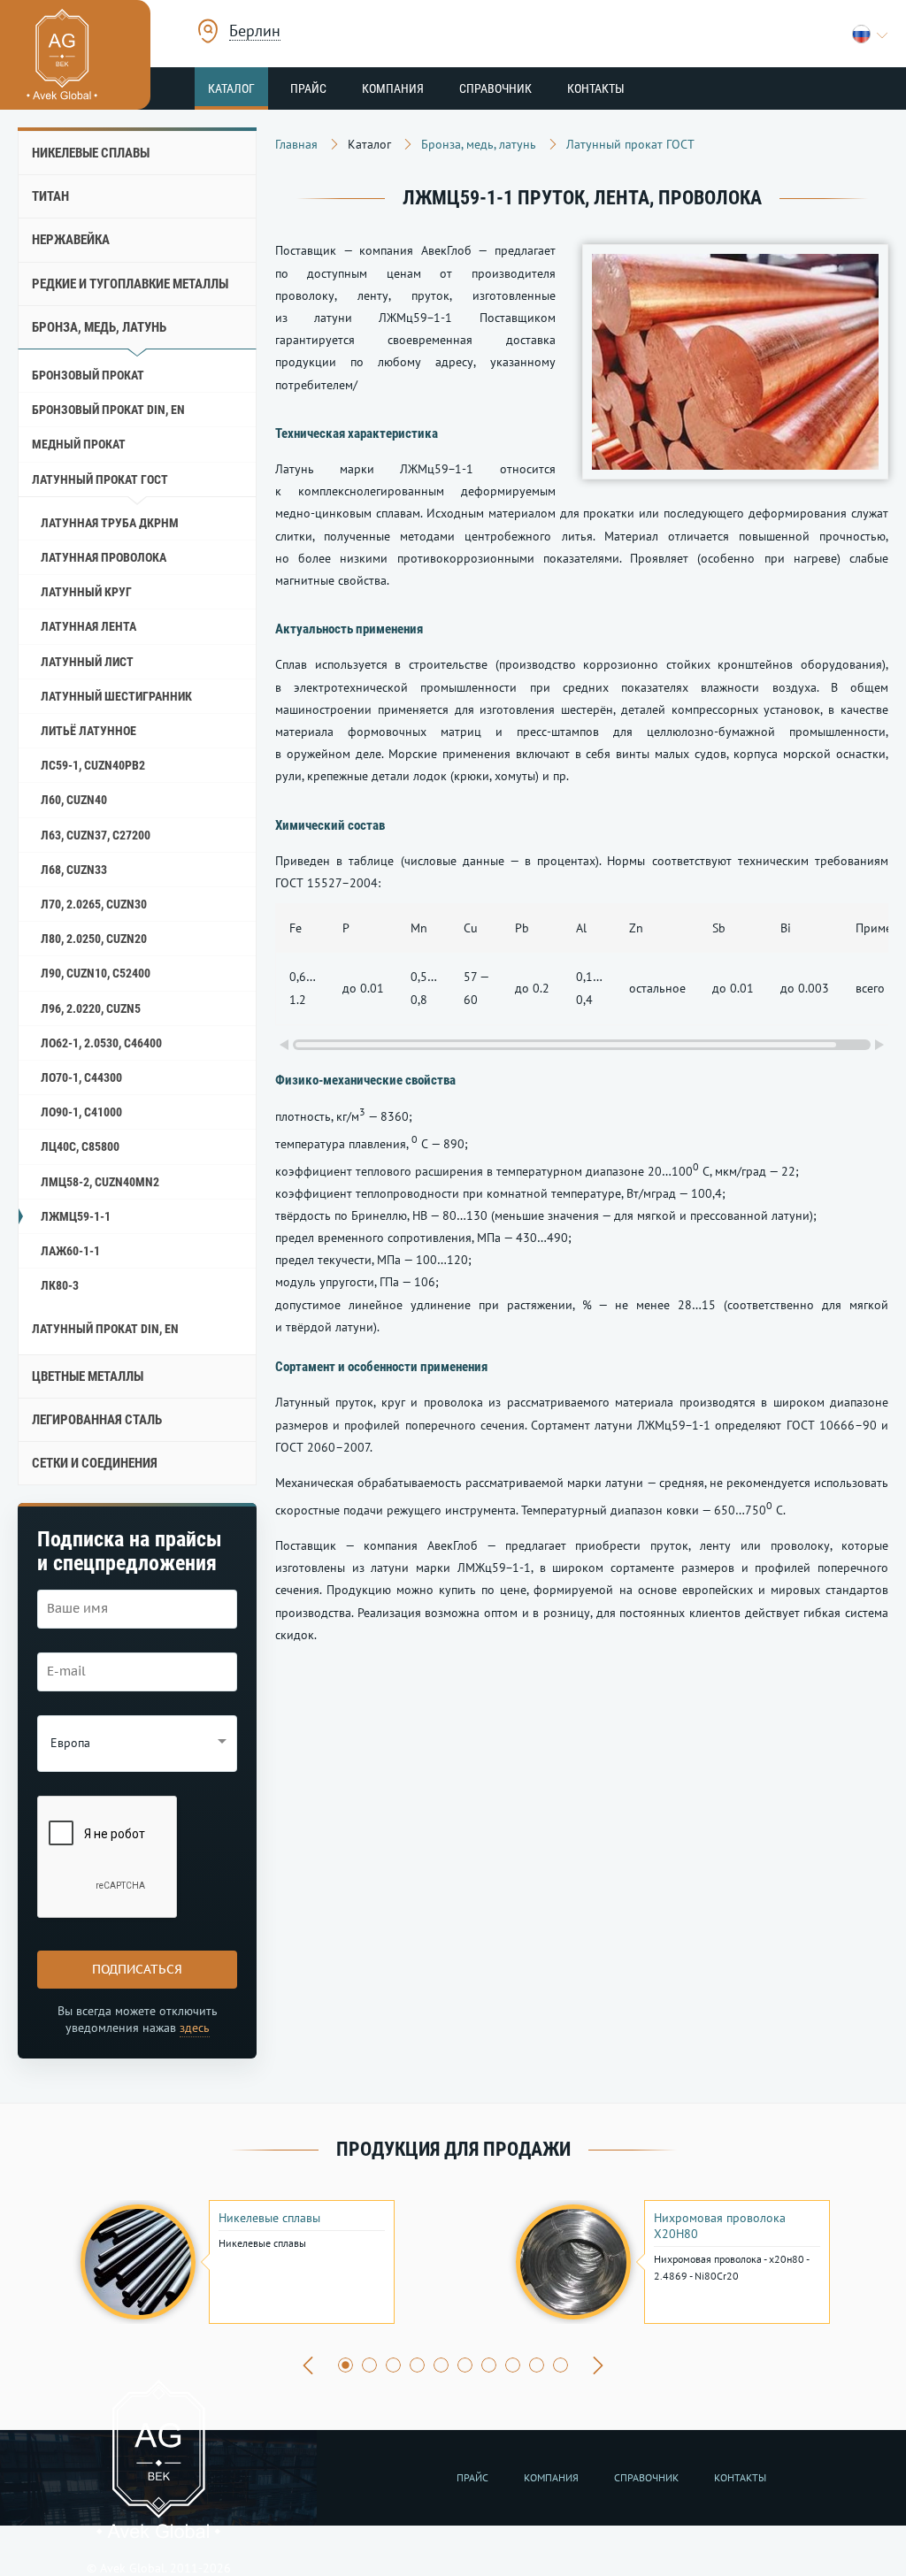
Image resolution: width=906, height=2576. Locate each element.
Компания (393, 88)
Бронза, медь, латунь (99, 327)
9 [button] (537, 2365)
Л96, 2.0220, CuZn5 (91, 1008)
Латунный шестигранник (116, 696)
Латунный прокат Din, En (105, 1329)
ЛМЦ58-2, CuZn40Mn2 (100, 1182)
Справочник (495, 88)
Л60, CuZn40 (74, 800)
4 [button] (417, 2365)
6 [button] (465, 2365)
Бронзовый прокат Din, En (108, 410)
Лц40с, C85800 (80, 1146)
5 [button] (441, 2365)
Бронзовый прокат (88, 375)
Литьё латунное (88, 731)
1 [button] (346, 2365)
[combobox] (255, 33)
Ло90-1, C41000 (81, 1112)
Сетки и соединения (95, 1463)
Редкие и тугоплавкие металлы (130, 284)
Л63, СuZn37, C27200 (96, 835)
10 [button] (560, 2365)
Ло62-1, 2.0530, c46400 (101, 1043)
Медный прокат (79, 444)
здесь (195, 2028)
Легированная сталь (97, 1420)
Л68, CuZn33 (74, 870)
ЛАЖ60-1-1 (70, 1251)
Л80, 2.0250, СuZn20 (94, 939)
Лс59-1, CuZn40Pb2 (93, 765)
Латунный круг (86, 592)
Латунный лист (87, 662)
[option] (235, 2262)
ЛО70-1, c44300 (81, 1077)
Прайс (308, 88)
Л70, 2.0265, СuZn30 (94, 904)
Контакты (596, 88)
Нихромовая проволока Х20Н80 (720, 2226)
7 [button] (489, 2365)
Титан (50, 196)
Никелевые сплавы (91, 153)
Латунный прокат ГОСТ (100, 479)
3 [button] (393, 2365)
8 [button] (513, 2365)
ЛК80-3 (60, 1285)
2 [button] (369, 2365)
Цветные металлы (88, 1376)
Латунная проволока (104, 557)
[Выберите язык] (870, 34)
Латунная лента (88, 626)
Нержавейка (71, 240)
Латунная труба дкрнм (110, 523)
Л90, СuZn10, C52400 (96, 973)
